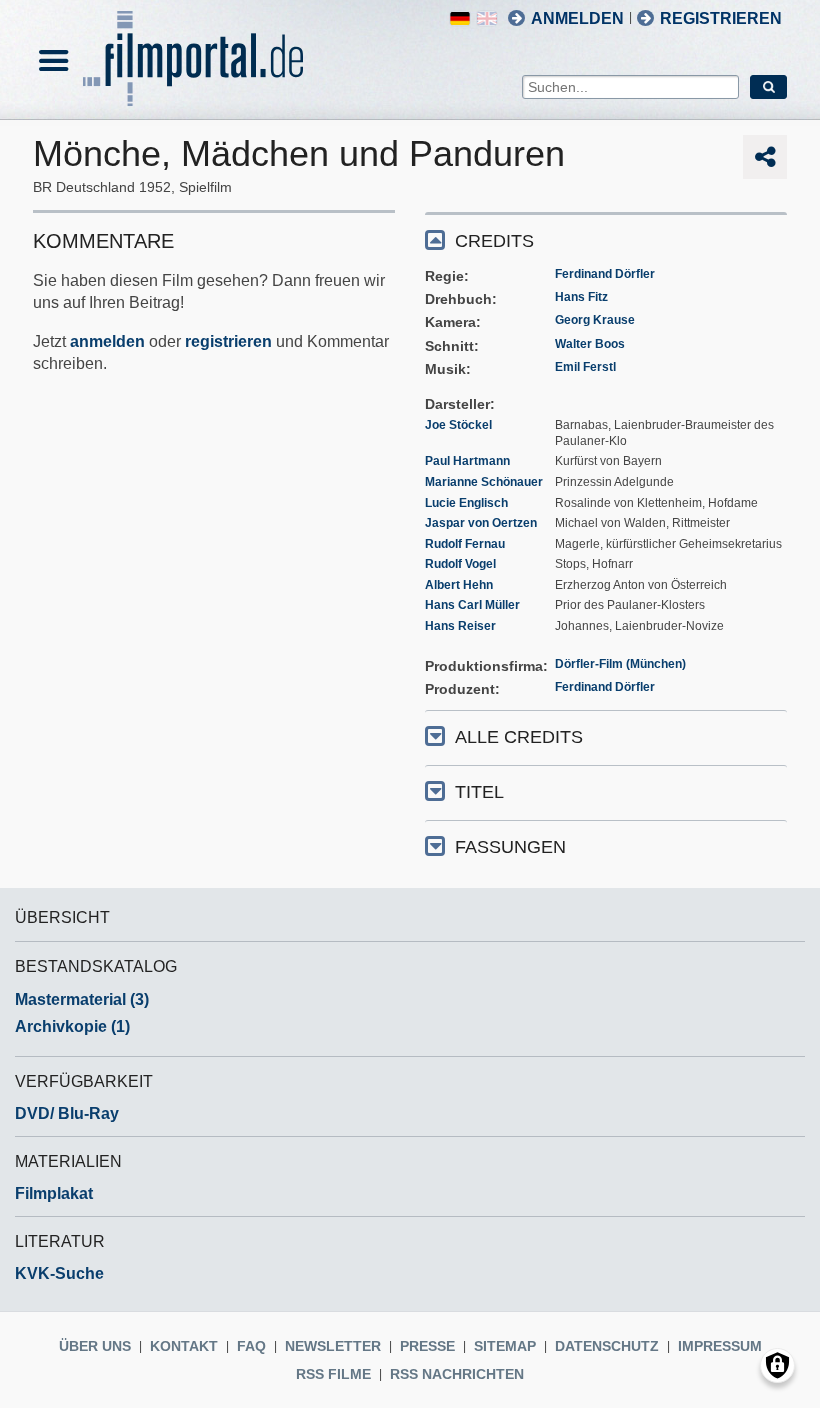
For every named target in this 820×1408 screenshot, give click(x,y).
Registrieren (721, 18)
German (460, 18)
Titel (479, 792)
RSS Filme (333, 1374)
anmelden (107, 341)
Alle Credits (519, 737)
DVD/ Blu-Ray (67, 1113)
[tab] (606, 239)
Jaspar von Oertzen (481, 523)
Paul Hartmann (467, 461)
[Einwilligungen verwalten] (777, 1365)
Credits (494, 241)
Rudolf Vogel (460, 564)
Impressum (720, 1346)
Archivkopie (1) (72, 1026)
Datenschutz (607, 1346)
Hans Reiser (460, 626)
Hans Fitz (581, 297)
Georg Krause (595, 320)
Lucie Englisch (466, 503)
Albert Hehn (459, 585)
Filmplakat (54, 1193)
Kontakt (184, 1346)
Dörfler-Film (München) (620, 664)
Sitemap (505, 1346)
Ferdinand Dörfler (605, 274)
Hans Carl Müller (472, 605)
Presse (427, 1346)
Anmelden (577, 18)
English (487, 18)
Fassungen (510, 847)
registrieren (228, 341)
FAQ (251, 1346)
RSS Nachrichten (457, 1374)
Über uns (95, 1346)
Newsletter (333, 1346)
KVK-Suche (59, 1273)
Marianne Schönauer (484, 482)
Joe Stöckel (458, 425)
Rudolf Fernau (465, 544)
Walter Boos (590, 344)
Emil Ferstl (585, 367)
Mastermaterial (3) (82, 999)
